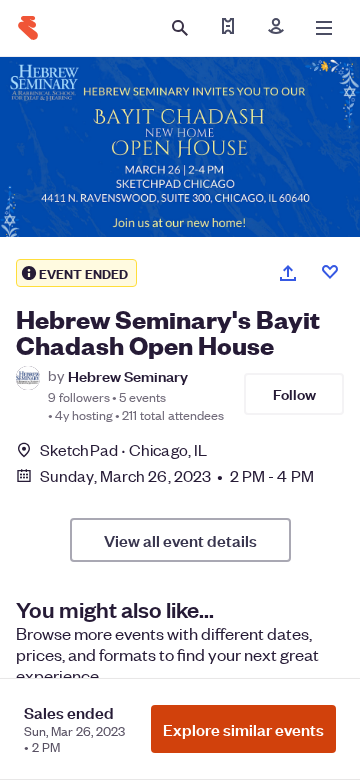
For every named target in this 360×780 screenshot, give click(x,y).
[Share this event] (288, 273)
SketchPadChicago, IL (123, 449)
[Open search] (180, 28)
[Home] (28, 28)
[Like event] (330, 272)
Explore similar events (243, 729)
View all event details (180, 540)
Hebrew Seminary (128, 375)
